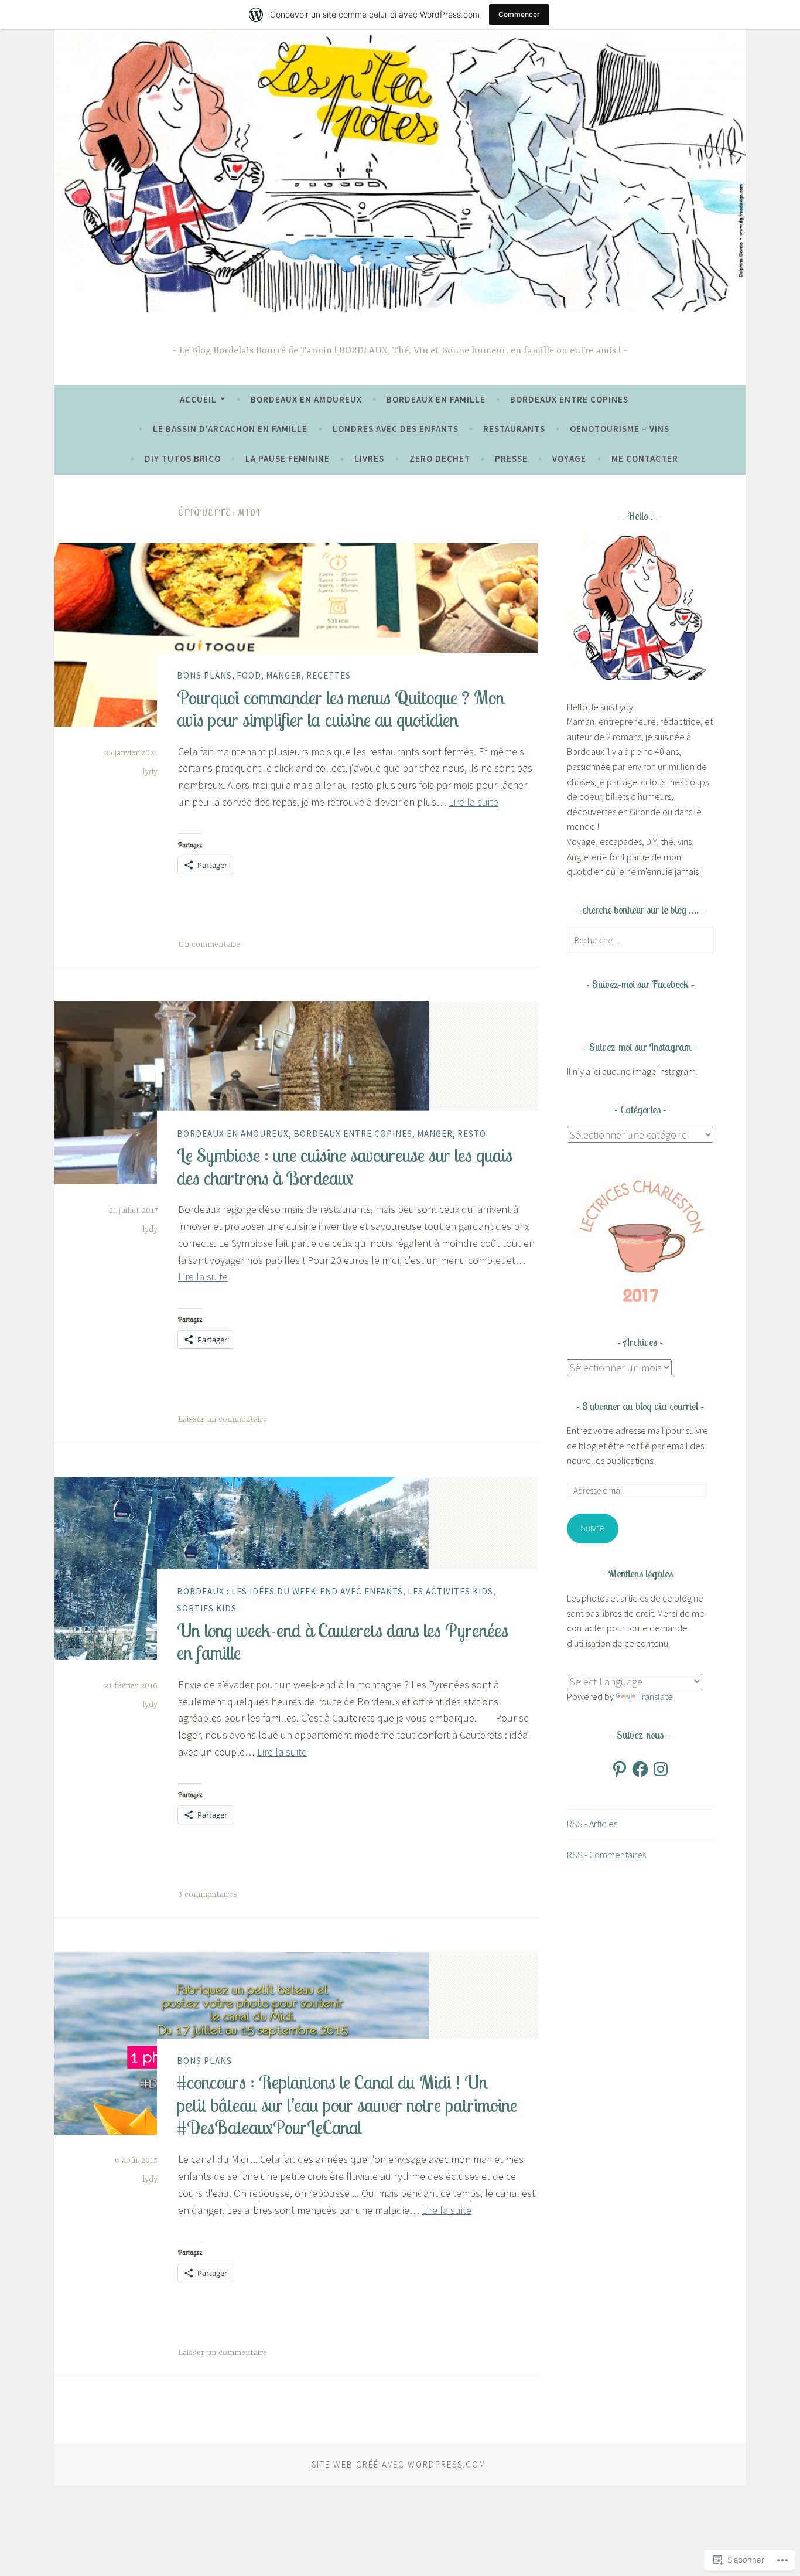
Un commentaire (209, 945)
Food (249, 675)
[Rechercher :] (640, 940)
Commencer (519, 14)
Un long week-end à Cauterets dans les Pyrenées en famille (343, 1641)
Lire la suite (473, 802)
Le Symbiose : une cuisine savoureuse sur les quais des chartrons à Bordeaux (345, 1166)
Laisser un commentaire (223, 1419)
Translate (655, 1696)
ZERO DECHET (440, 459)
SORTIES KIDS (207, 1608)
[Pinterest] (620, 1769)
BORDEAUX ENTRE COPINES (569, 399)
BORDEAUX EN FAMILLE (436, 399)
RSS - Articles (592, 1824)
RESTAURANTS (514, 429)
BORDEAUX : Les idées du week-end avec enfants (290, 1591)
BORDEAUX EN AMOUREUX (306, 399)
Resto (472, 1133)
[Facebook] (640, 1769)
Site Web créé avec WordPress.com (399, 2464)
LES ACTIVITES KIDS (450, 1591)
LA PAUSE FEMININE (288, 459)
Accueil (198, 399)
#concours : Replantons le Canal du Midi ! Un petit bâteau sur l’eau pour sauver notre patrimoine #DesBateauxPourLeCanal (347, 2105)
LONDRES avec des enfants (396, 429)
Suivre (592, 1528)
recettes (329, 675)
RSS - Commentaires (606, 1855)
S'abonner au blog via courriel (640, 1406)
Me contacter (645, 459)
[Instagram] (661, 1769)
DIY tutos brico (183, 459)
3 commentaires (208, 1894)
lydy (150, 772)
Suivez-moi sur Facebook (640, 984)
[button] (640, 1239)
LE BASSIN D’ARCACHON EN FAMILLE (230, 429)
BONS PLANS (204, 675)
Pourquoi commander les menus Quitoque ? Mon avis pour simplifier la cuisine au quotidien (341, 708)
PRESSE (511, 459)
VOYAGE (569, 459)
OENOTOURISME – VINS (620, 429)
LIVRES (369, 459)
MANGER (284, 675)
